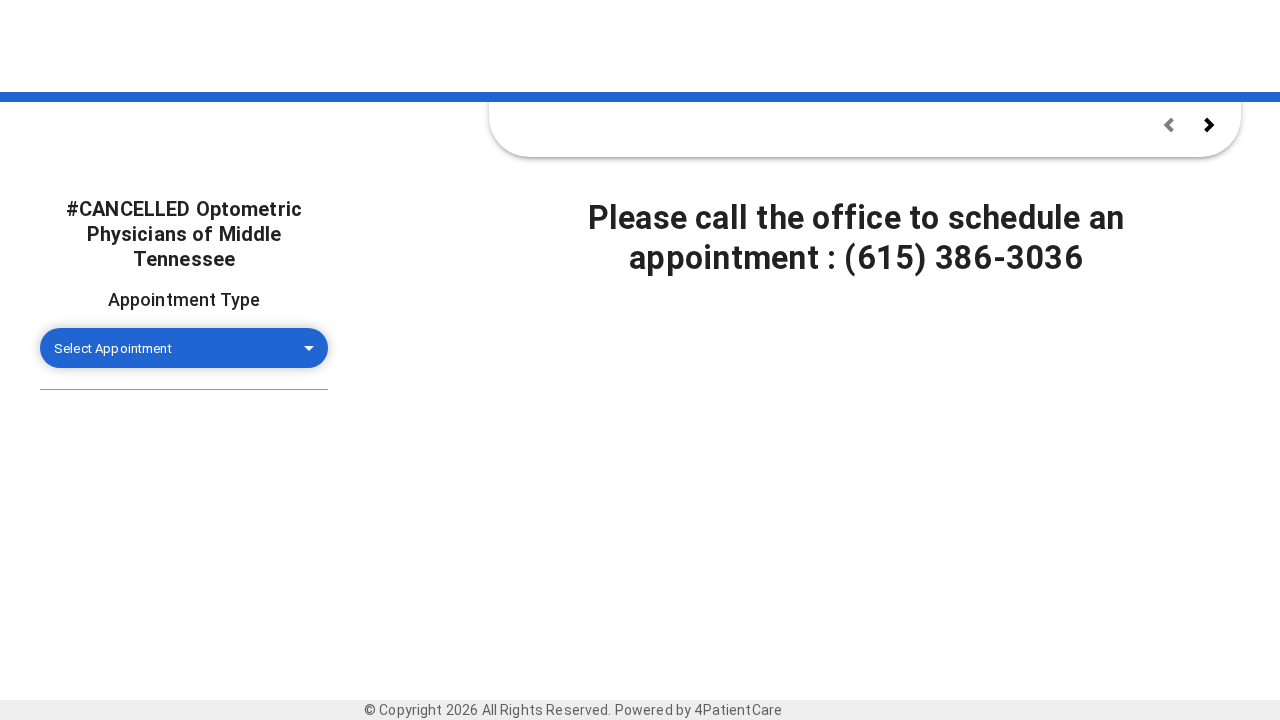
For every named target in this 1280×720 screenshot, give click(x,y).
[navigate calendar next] (1209, 125)
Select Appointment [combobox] (113, 348)
